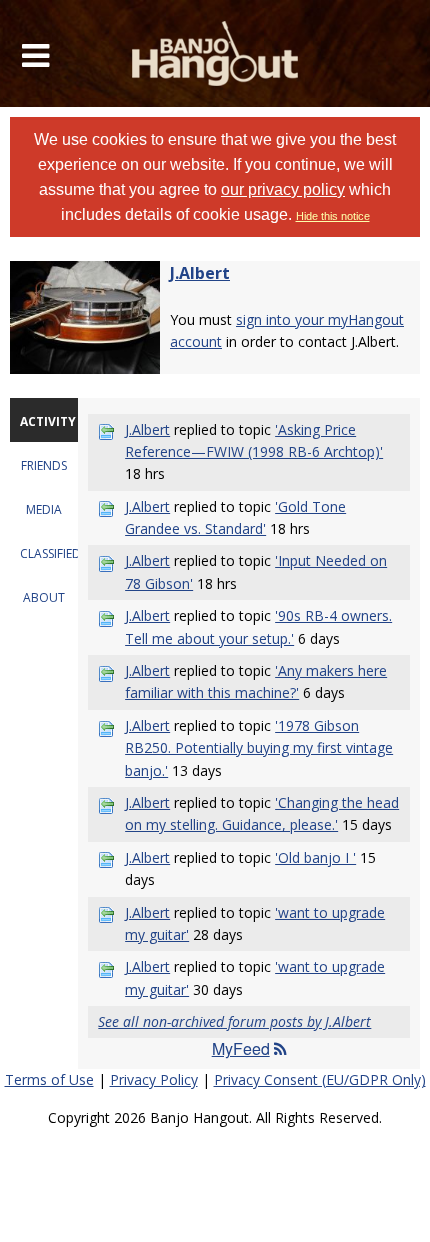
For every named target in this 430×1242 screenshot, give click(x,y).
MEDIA (44, 509)
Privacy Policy (154, 1079)
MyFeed (241, 1048)
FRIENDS (44, 465)
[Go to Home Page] (215, 53)
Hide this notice (333, 216)
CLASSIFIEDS (53, 553)
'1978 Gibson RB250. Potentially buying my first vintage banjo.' (259, 748)
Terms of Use (49, 1079)
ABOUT (44, 597)
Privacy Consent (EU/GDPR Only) (320, 1079)
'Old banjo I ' (315, 857)
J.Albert (200, 273)
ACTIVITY (48, 421)
